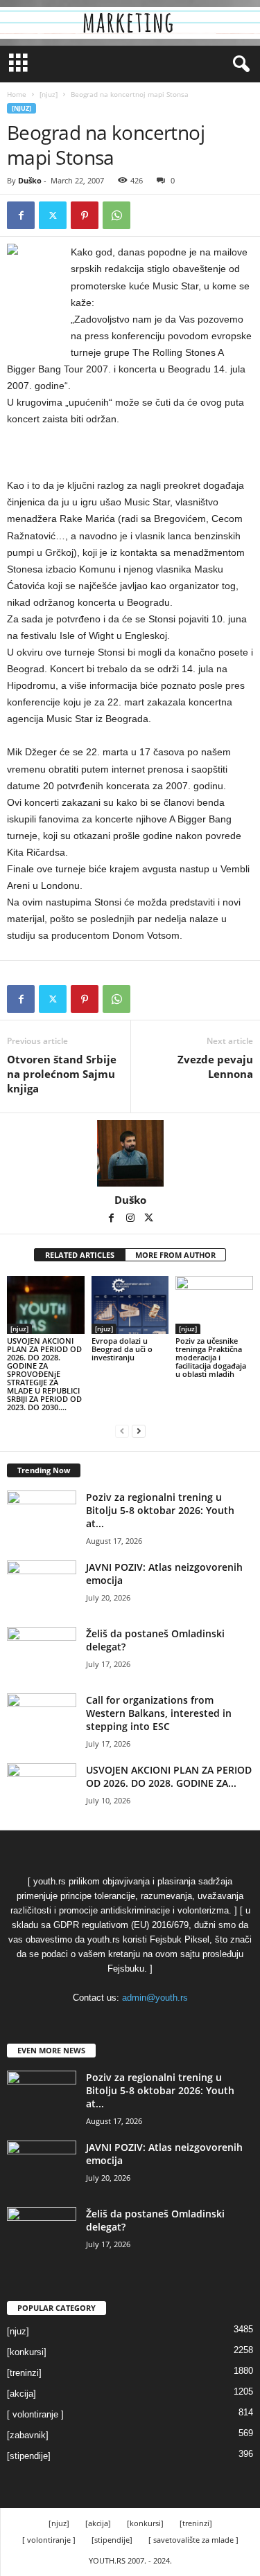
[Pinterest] (85, 215)
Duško (30, 180)
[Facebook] (21, 215)
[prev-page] (122, 1431)
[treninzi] (24, 2373)
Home (17, 94)
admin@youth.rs (155, 1998)
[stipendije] (29, 2456)
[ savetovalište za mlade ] (193, 2540)
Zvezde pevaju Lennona (215, 1066)
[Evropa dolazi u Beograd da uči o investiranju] (130, 1305)
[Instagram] (131, 1219)
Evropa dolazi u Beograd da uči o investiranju (122, 1349)
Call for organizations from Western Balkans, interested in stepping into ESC (159, 1713)
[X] (53, 215)
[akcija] (21, 2394)
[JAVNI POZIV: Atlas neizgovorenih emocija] (42, 1586)
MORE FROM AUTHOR (175, 1255)
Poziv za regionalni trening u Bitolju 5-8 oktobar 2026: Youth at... (160, 1510)
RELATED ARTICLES (80, 1255)
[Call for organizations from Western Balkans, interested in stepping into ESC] (42, 1719)
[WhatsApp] (116, 215)
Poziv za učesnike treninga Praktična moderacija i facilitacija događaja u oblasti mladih (211, 1357)
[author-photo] (130, 1153)
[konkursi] (27, 2352)
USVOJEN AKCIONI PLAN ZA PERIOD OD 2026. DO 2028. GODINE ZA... (169, 1776)
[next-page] (139, 1431)
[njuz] (49, 94)
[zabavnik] (28, 2435)
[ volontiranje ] (35, 2414)
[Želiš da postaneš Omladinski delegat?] (42, 1653)
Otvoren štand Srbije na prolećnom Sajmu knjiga (62, 1074)
